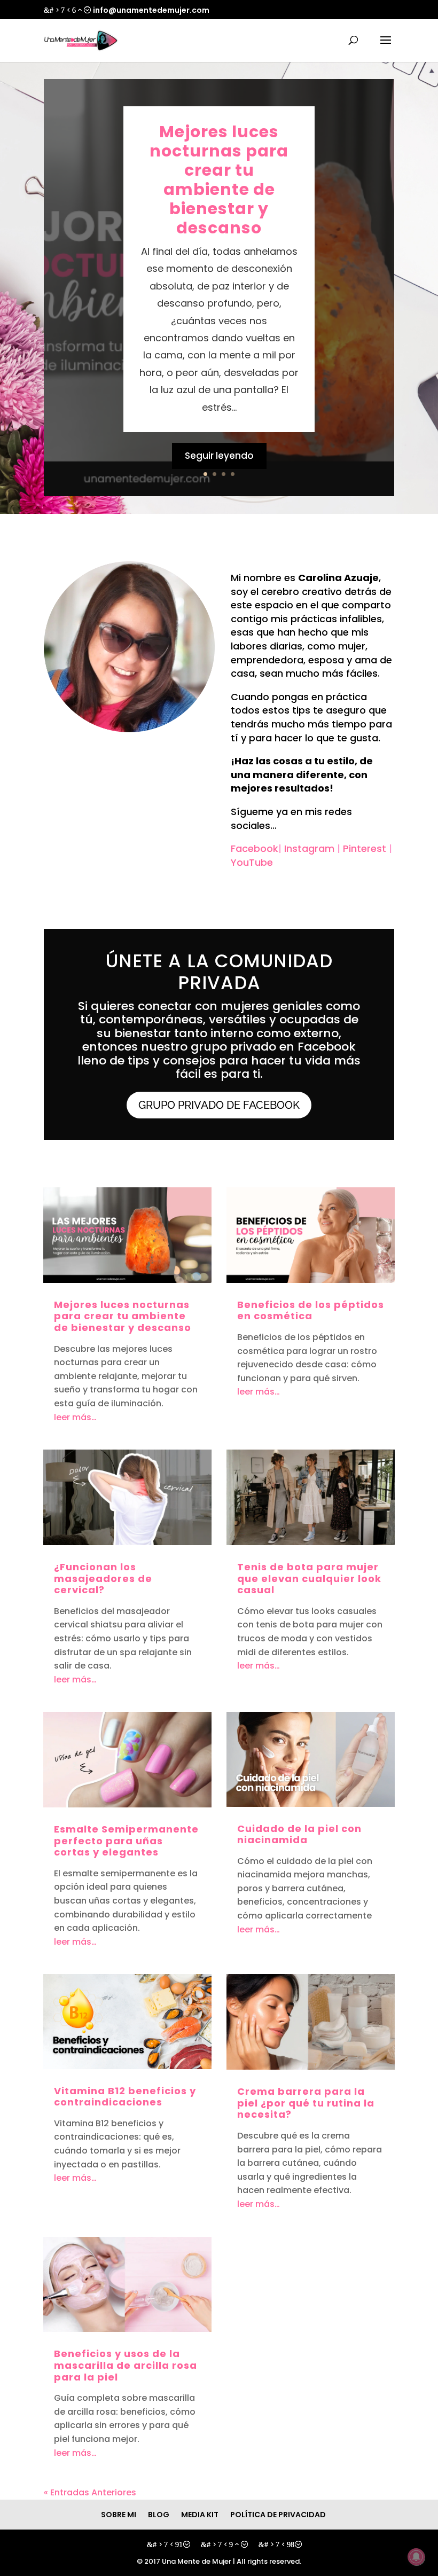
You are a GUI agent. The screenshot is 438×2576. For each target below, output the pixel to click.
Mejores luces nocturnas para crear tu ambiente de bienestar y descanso (219, 180)
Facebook (255, 848)
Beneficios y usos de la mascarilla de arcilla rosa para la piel (126, 2365)
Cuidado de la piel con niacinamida (299, 1834)
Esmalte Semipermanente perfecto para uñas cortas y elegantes (126, 1841)
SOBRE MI (119, 2515)
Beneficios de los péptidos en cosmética (311, 1310)
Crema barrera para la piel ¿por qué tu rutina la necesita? (306, 2103)
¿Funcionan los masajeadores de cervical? (103, 1578)
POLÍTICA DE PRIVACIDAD (278, 2515)
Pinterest (365, 848)
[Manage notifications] (416, 2557)
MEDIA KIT (200, 2515)
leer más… (75, 1417)
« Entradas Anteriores (90, 2492)
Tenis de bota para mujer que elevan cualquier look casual (309, 1578)
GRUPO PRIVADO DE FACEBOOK (219, 1105)
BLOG (159, 2515)
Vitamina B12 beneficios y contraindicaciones (125, 2097)
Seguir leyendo (219, 456)
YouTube (252, 862)
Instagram (309, 848)
